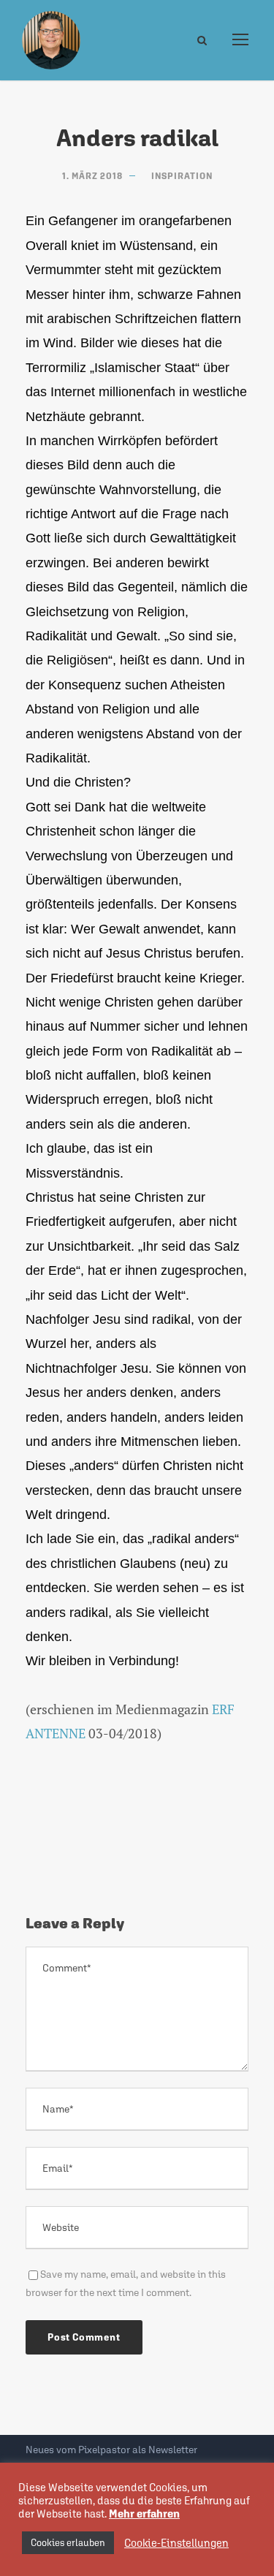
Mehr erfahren (144, 2514)
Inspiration (182, 176)
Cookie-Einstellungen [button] (176, 2543)
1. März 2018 (92, 176)
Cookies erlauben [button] (68, 2543)
